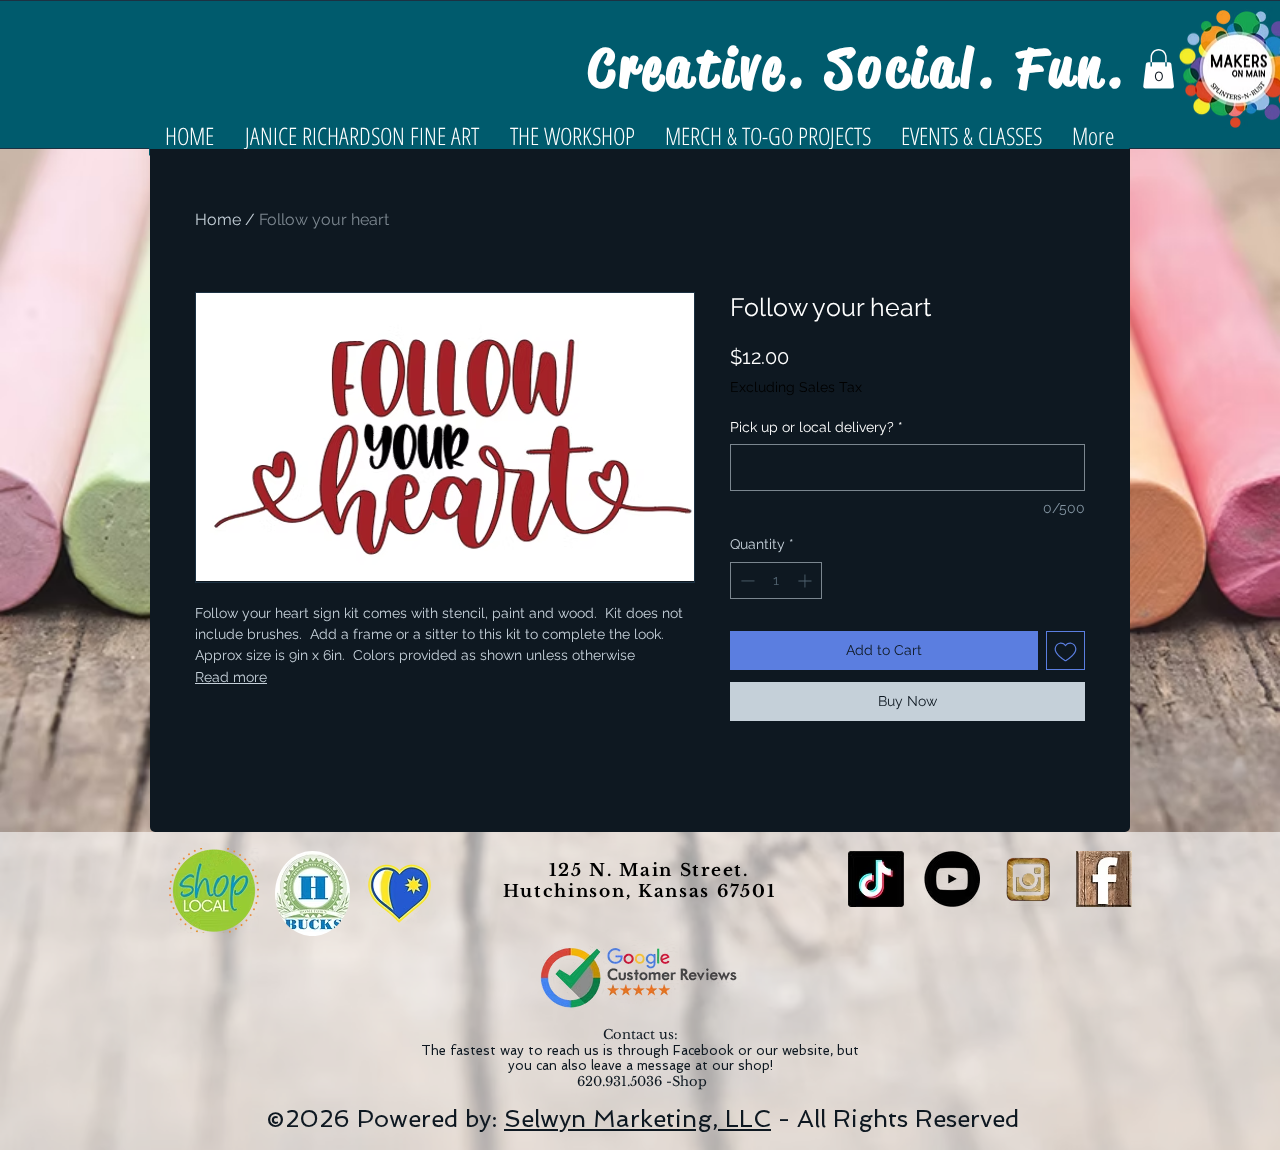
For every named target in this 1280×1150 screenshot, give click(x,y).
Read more (231, 677)
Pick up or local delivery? (816, 427)
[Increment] (806, 580)
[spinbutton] (776, 580)
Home (218, 219)
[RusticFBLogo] (1104, 879)
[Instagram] (1028, 879)
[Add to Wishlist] (1065, 650)
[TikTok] (876, 879)
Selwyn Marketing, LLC (637, 1118)
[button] (1158, 68)
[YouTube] (952, 879)
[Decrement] (745, 580)
